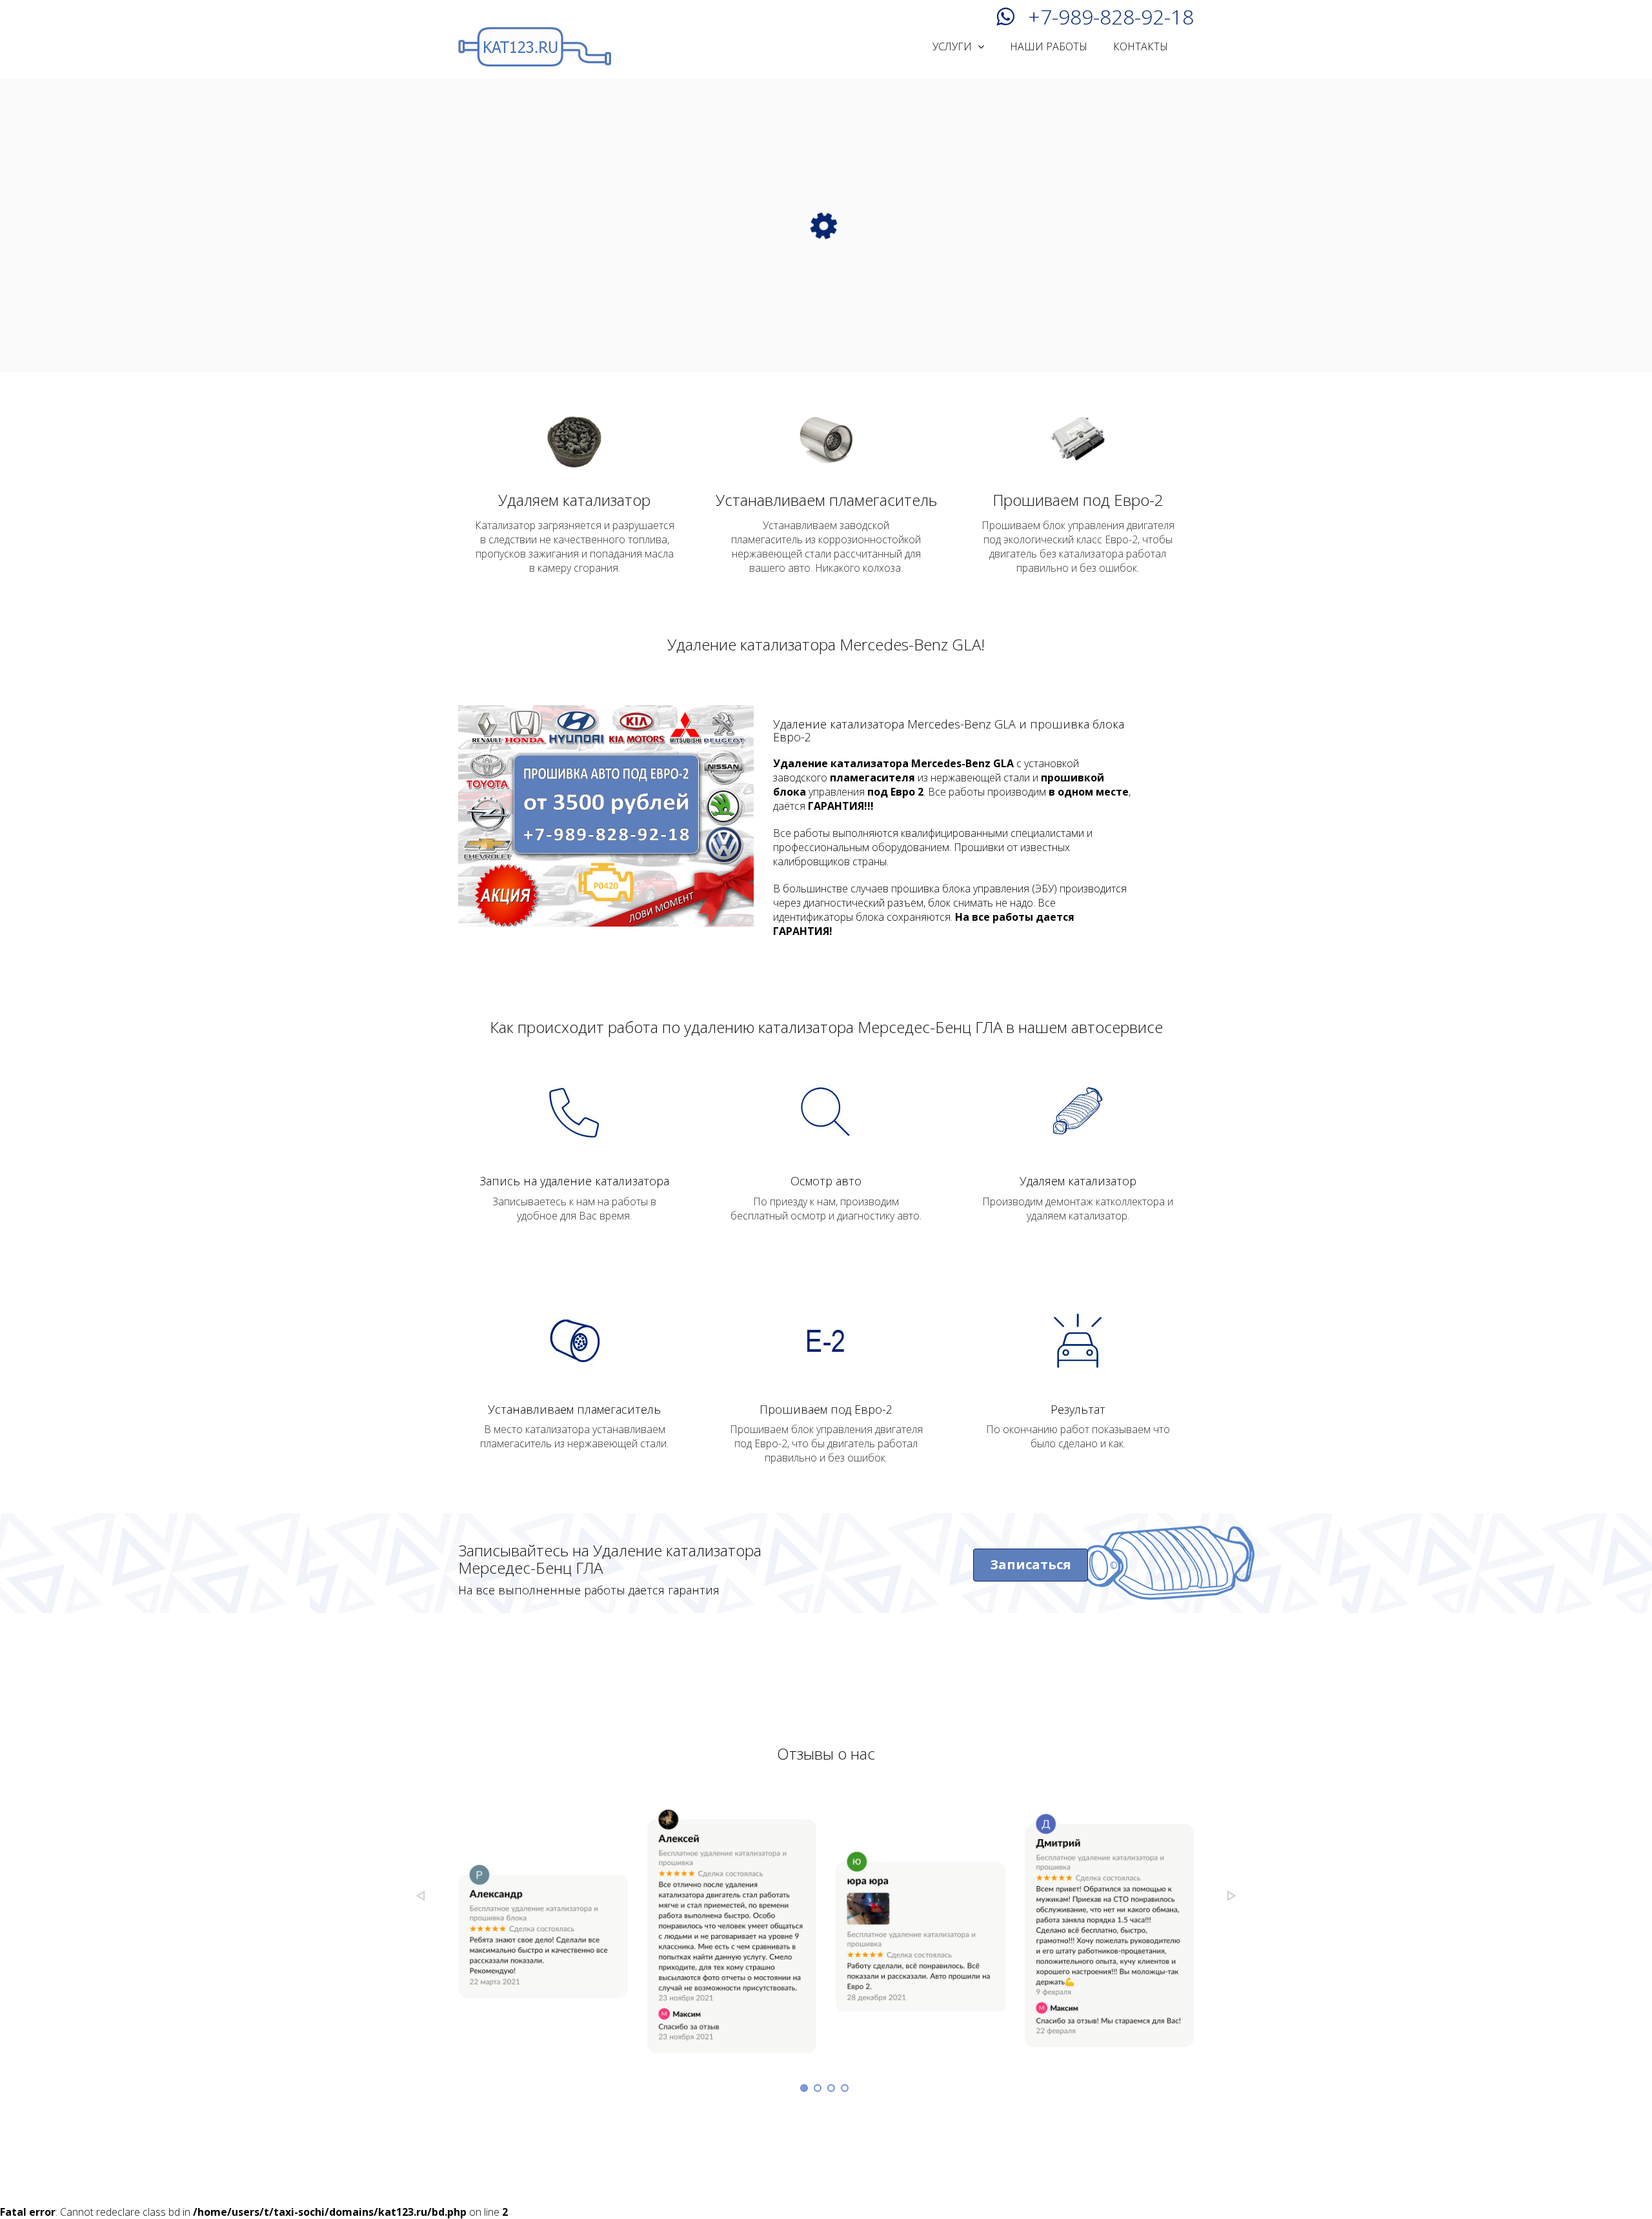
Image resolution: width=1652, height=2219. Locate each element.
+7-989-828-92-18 (1111, 15)
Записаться (1031, 1564)
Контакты (1141, 46)
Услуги (953, 46)
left (420, 1896)
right (1232, 1896)
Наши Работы (1049, 46)
